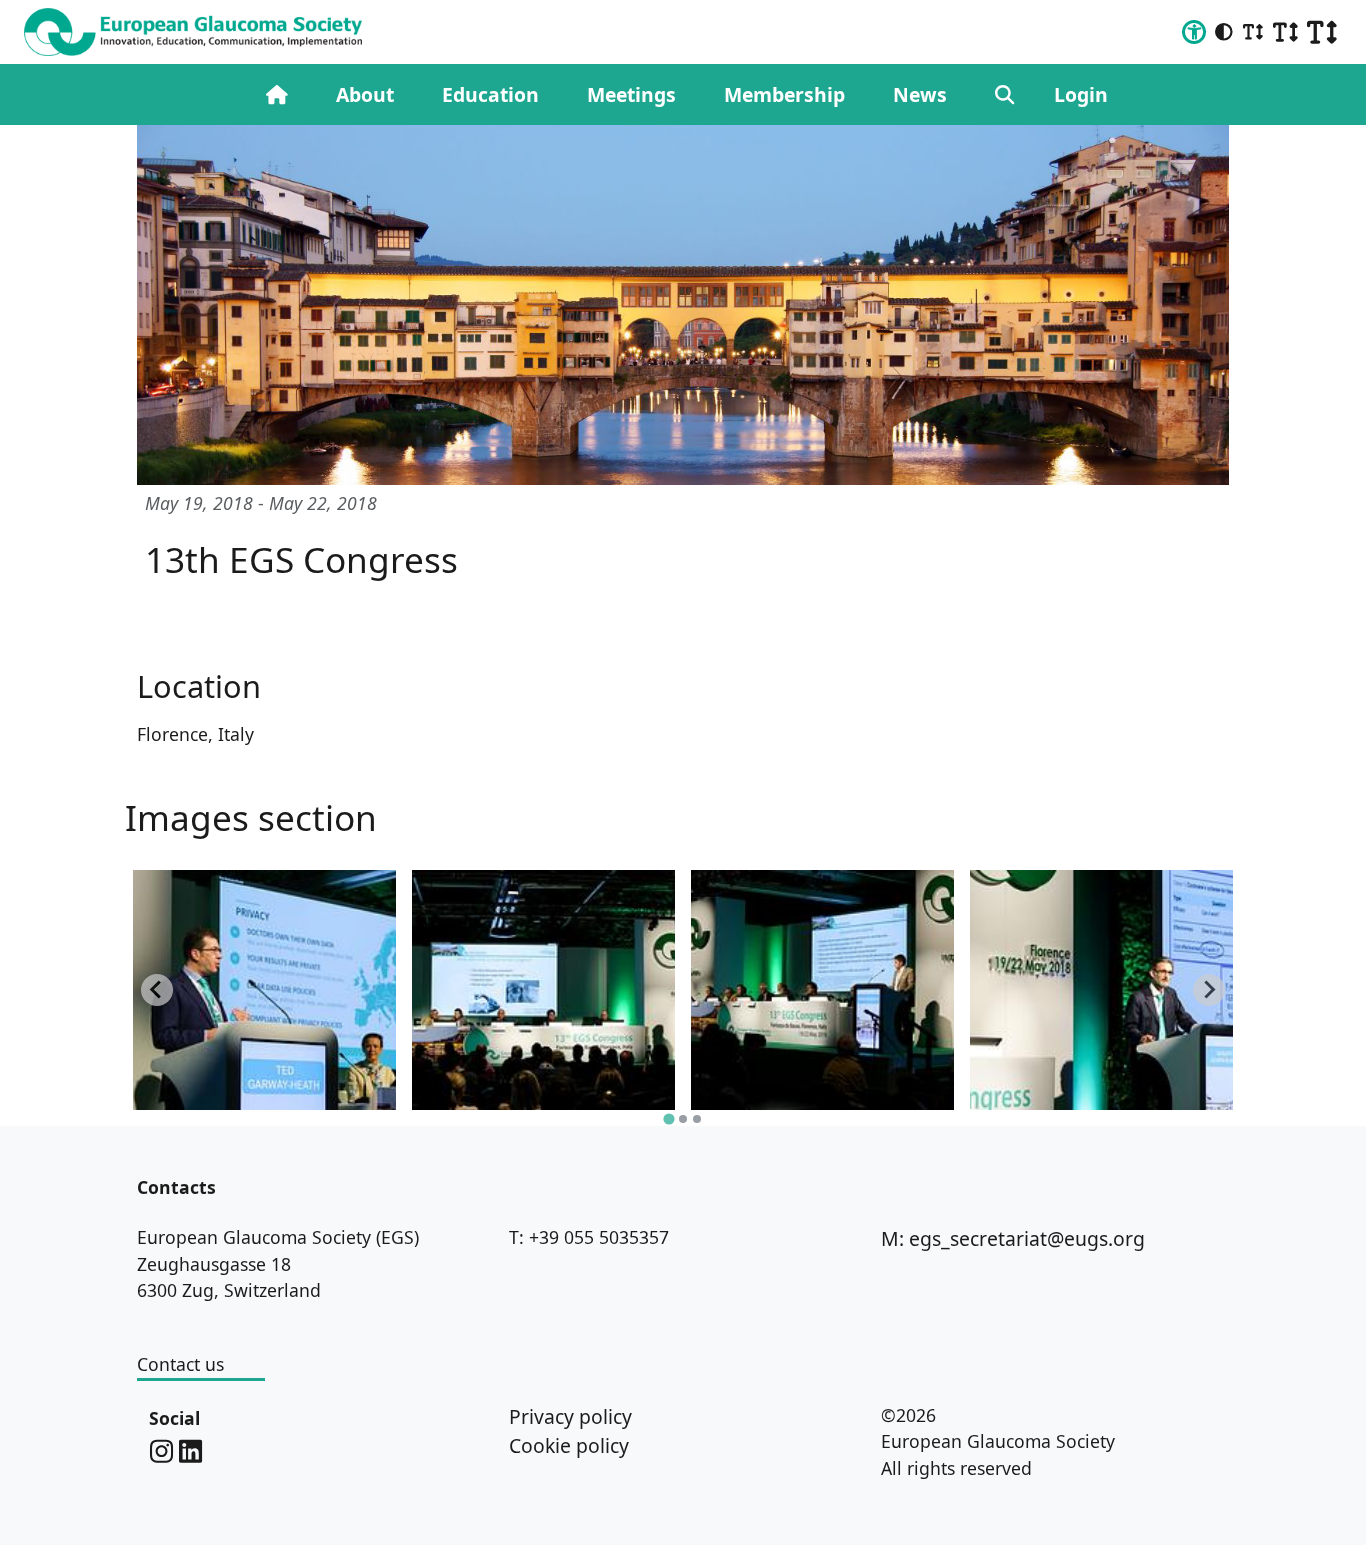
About (365, 94)
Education (490, 94)
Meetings (631, 94)
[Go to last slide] (157, 990)
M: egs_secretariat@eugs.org (1013, 1238)
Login (1081, 94)
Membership (784, 94)
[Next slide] (1209, 990)
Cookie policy (569, 1445)
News (920, 94)
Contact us (180, 1364)
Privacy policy (570, 1416)
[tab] (668, 1118)
